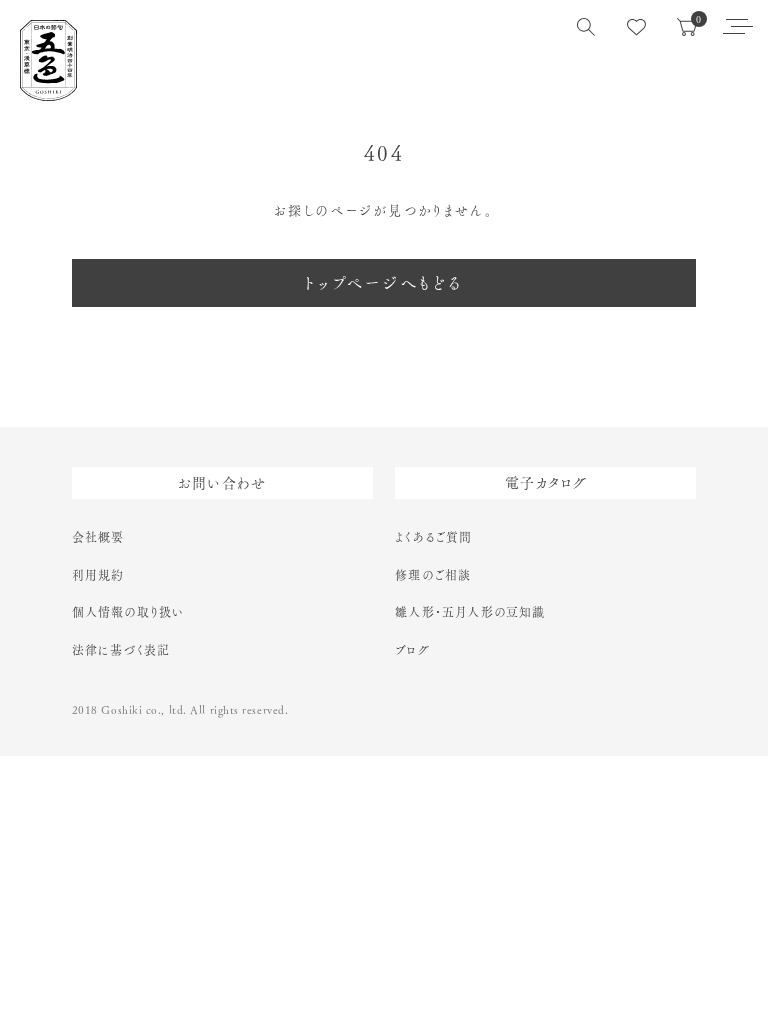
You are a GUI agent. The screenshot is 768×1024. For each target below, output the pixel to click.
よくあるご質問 (433, 537)
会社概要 (98, 537)
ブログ (412, 650)
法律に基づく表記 (121, 650)
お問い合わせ (222, 483)
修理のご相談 (433, 575)
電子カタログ (546, 483)
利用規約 (98, 575)
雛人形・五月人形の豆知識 (470, 612)
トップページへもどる (384, 283)
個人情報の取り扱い (128, 612)
